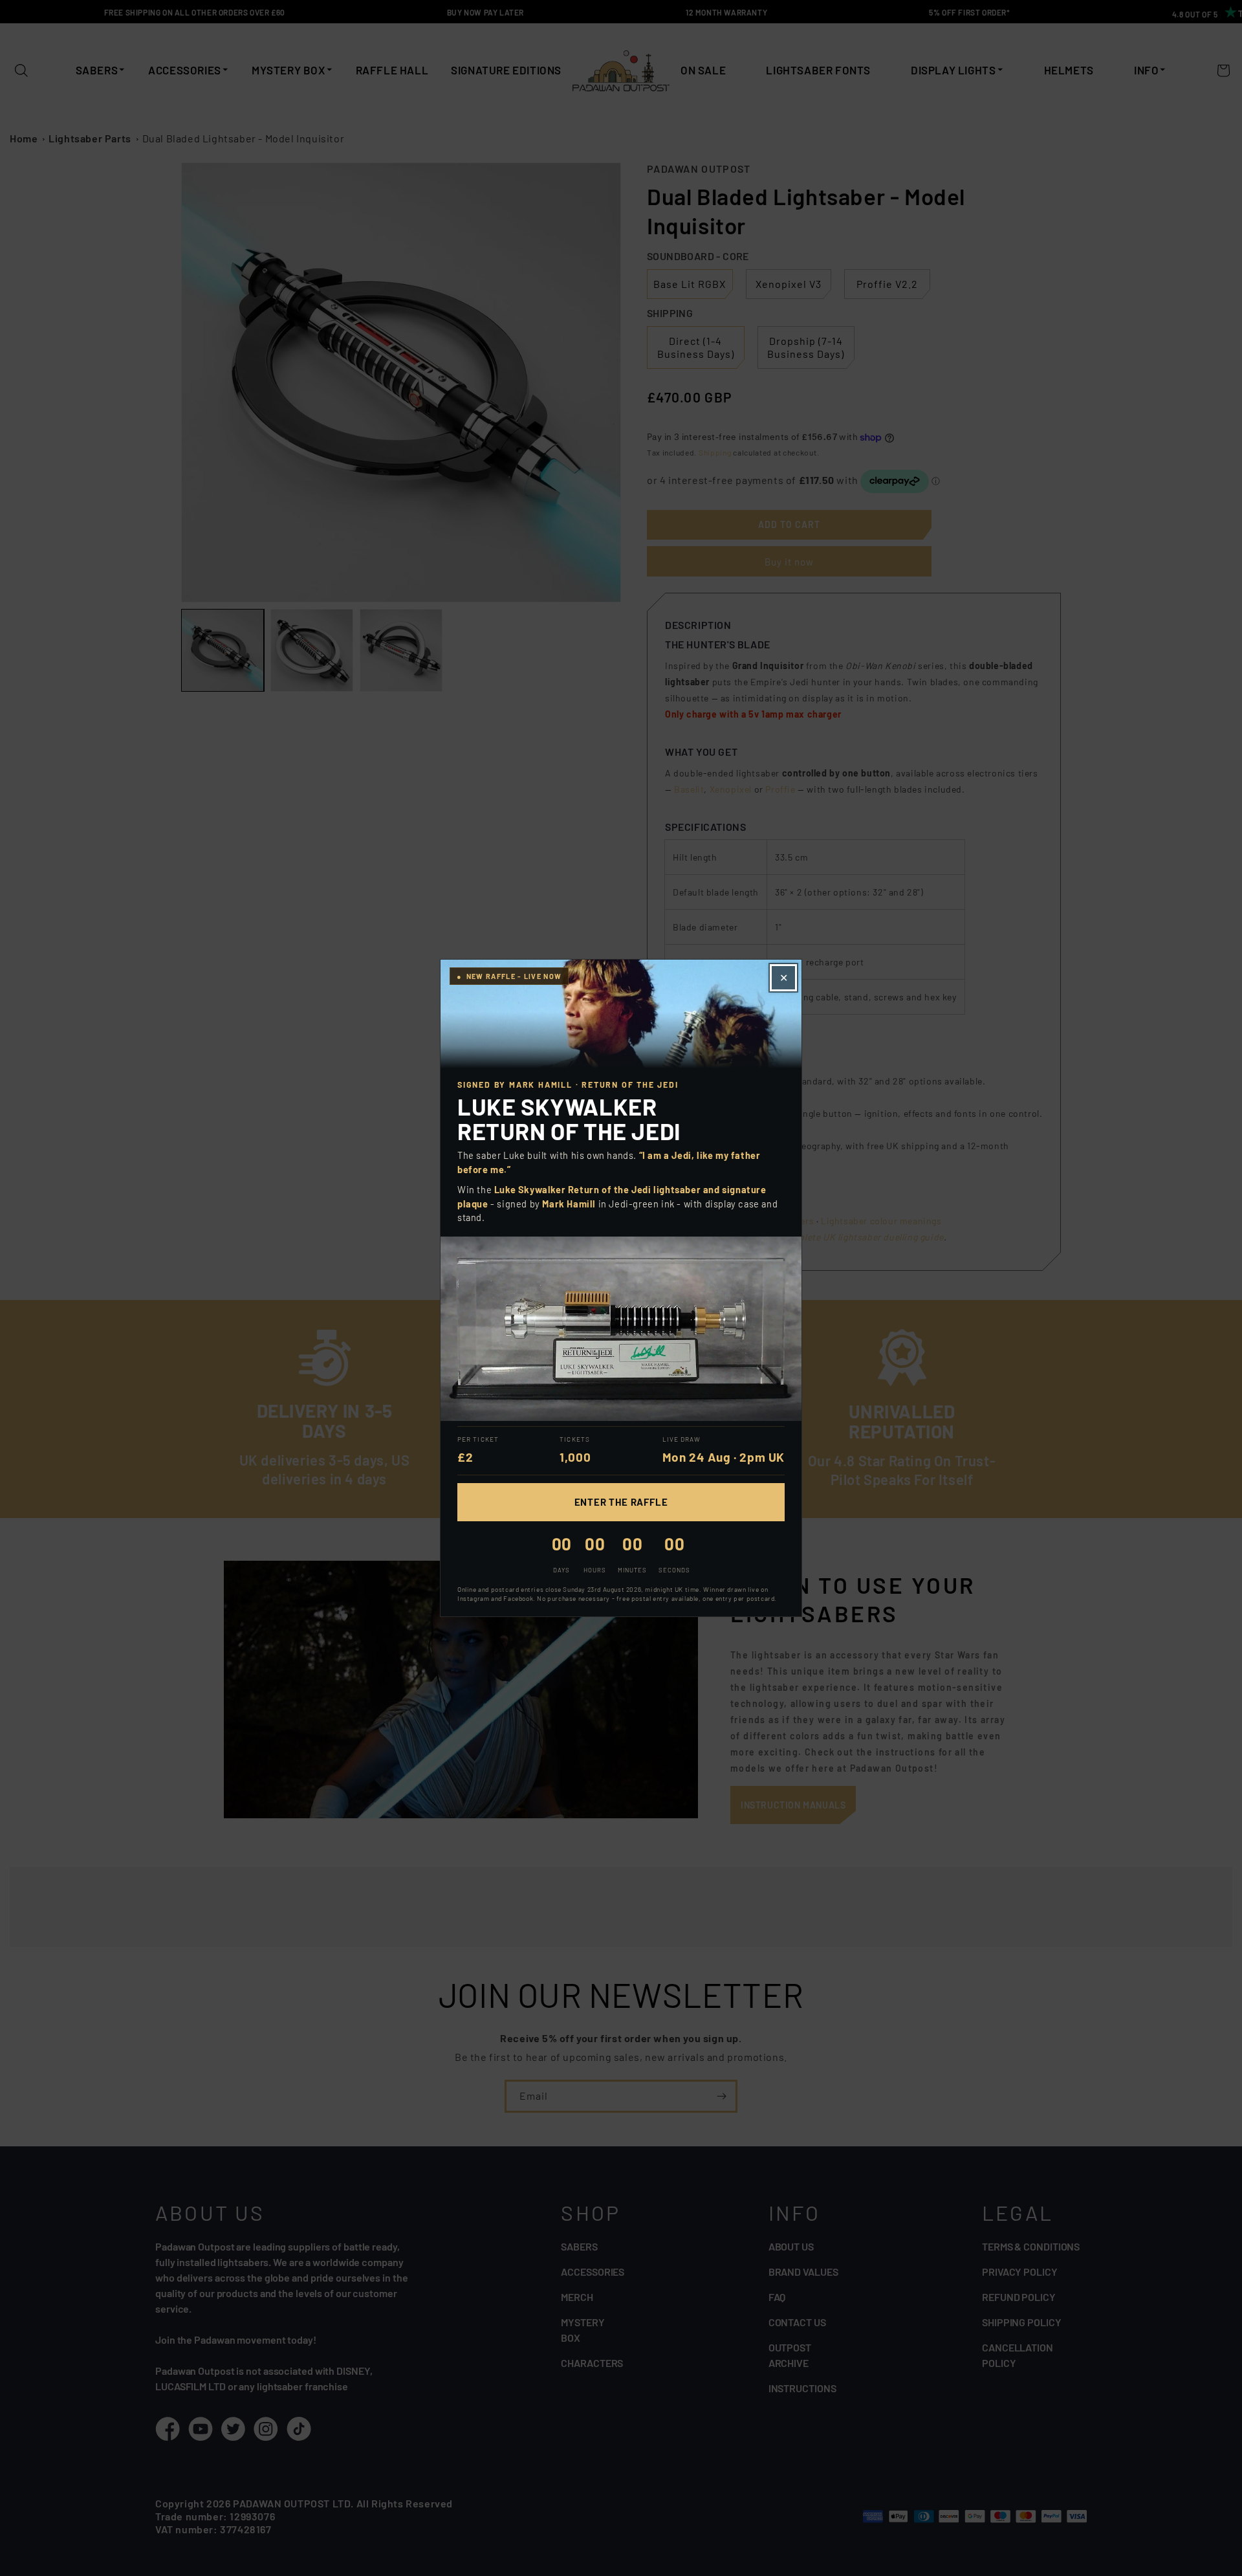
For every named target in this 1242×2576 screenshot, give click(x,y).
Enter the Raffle (621, 1502)
